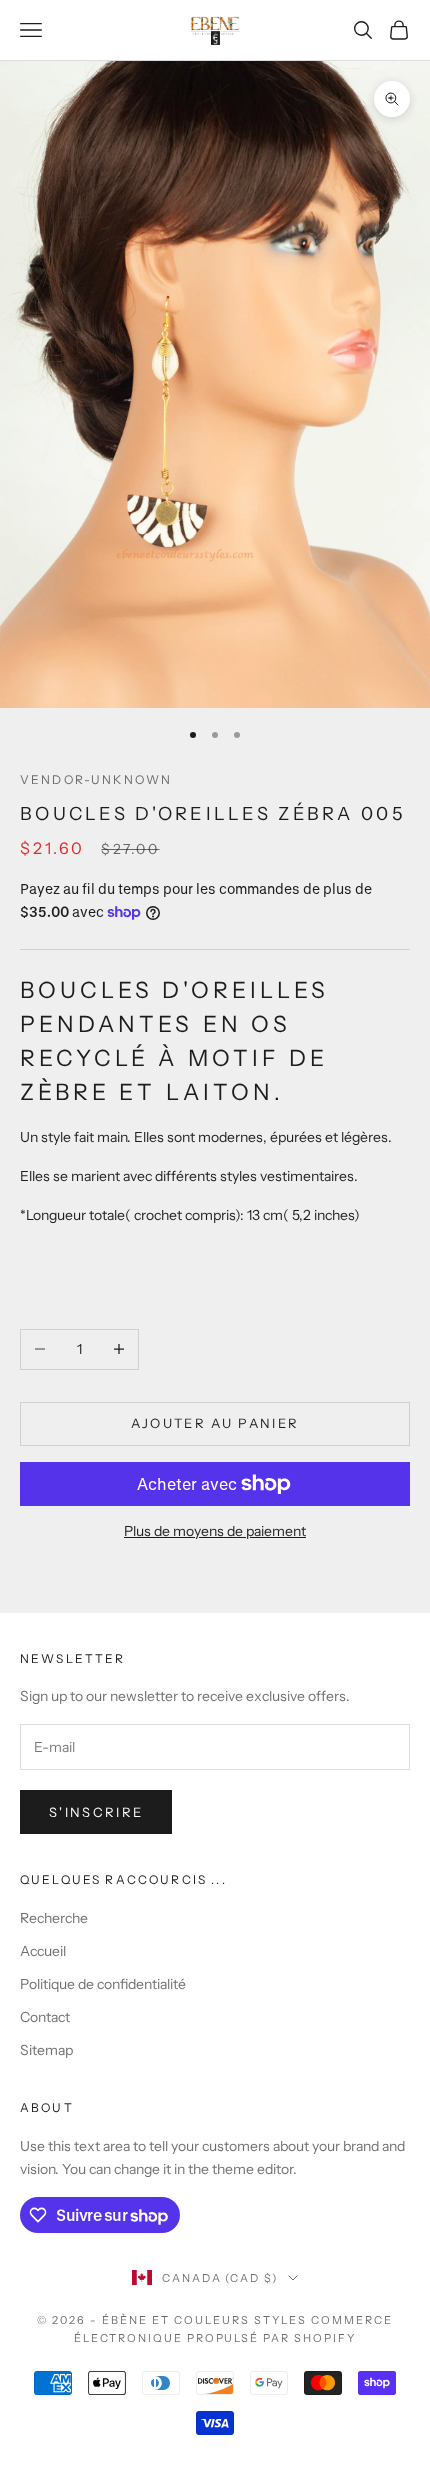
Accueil (43, 1951)
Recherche (54, 1918)
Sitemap (46, 2050)
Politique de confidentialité (103, 1984)
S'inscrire (96, 1812)
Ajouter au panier (215, 1423)
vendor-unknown (96, 779)
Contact (45, 2017)
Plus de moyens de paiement (215, 1531)
